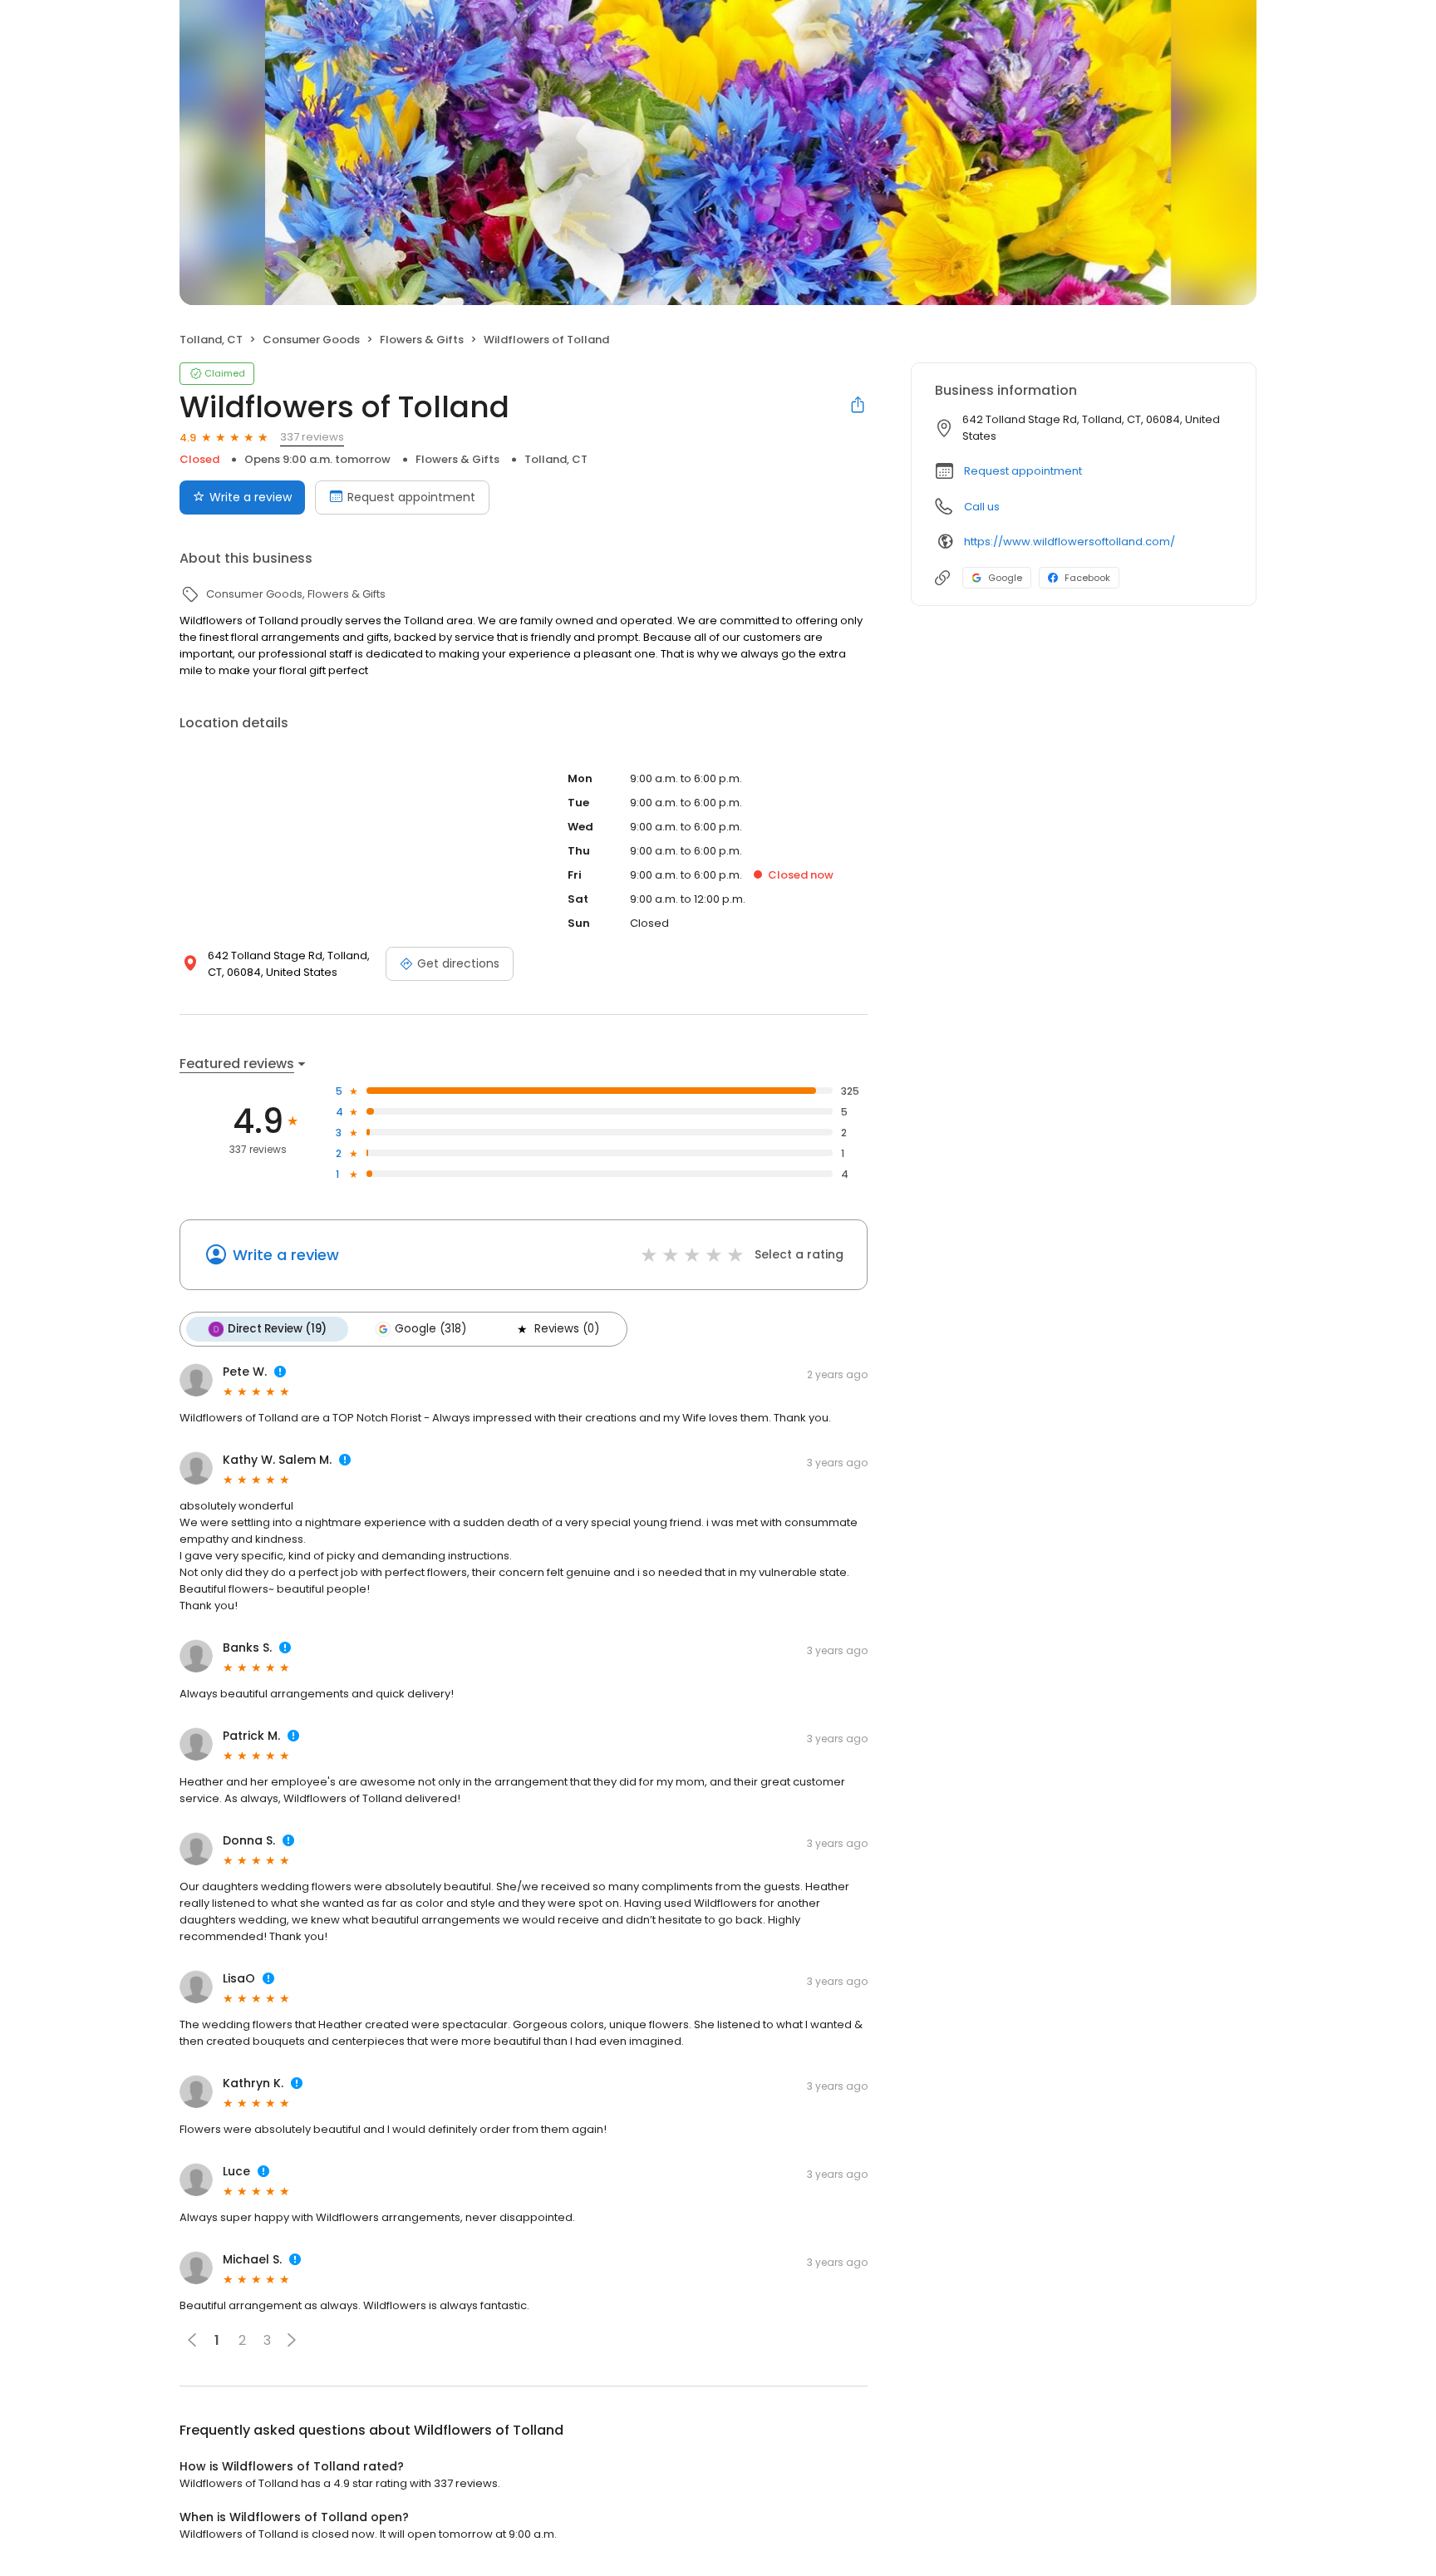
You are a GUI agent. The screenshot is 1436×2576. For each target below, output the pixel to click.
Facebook (1087, 578)
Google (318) (430, 1329)
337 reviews (312, 437)
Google (1005, 578)
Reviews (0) (567, 1329)
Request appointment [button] (1023, 471)
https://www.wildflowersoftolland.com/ (1070, 542)
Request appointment (411, 497)
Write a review (251, 497)
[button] (292, 2340)
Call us (982, 507)
